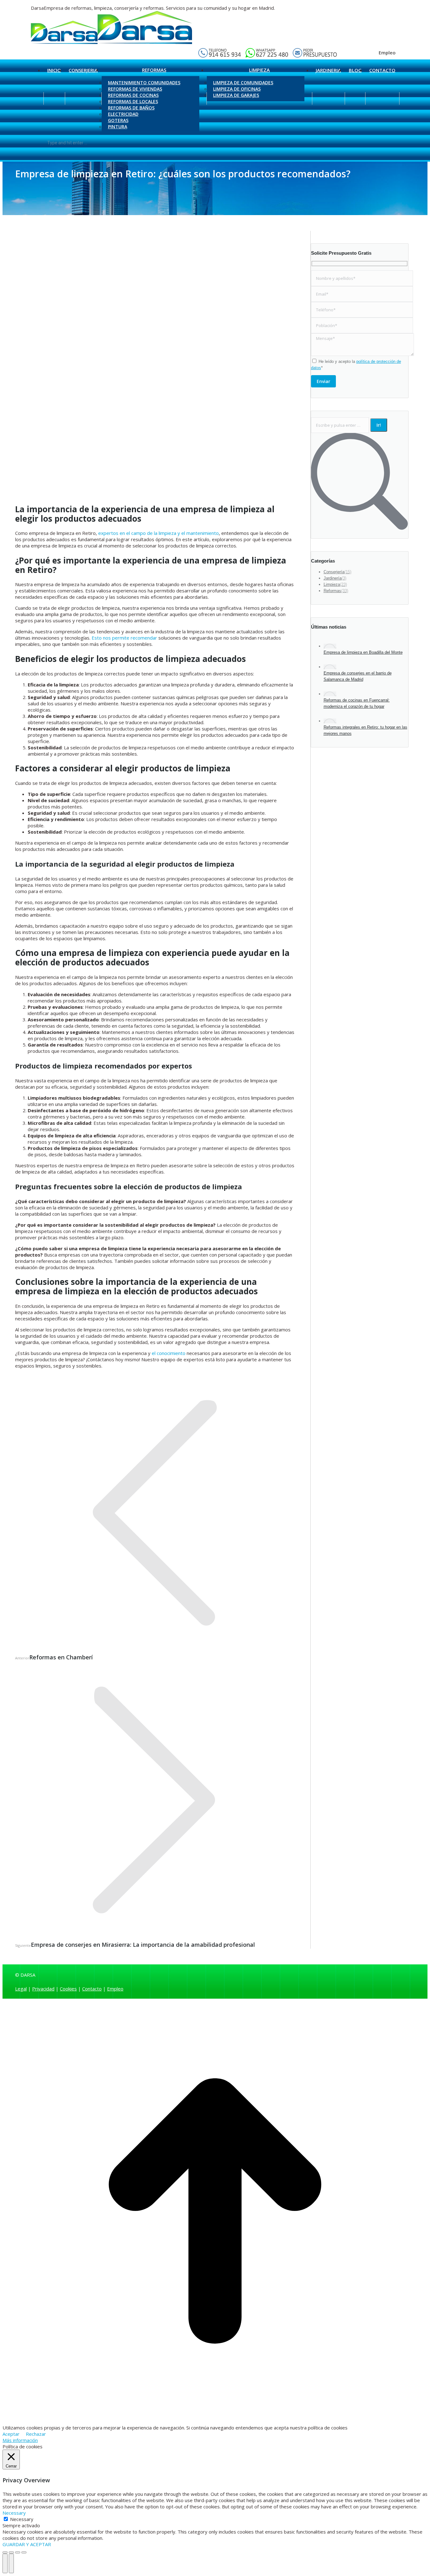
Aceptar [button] (11, 2434)
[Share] (11, 2552)
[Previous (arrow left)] (5, 2563)
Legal (21, 1989)
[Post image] (330, 646)
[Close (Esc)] (5, 2552)
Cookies (68, 1989)
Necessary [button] (14, 2513)
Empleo (387, 53)
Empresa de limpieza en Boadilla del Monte (363, 652)
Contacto (92, 1989)
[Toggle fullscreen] (18, 2552)
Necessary (22, 2519)
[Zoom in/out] (24, 2552)
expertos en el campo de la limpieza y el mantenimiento (158, 533)
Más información (20, 2440)
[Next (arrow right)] (11, 2563)
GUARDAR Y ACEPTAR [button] (27, 2544)
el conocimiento (169, 1353)
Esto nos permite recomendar (124, 638)
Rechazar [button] (36, 2434)
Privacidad (43, 1989)
